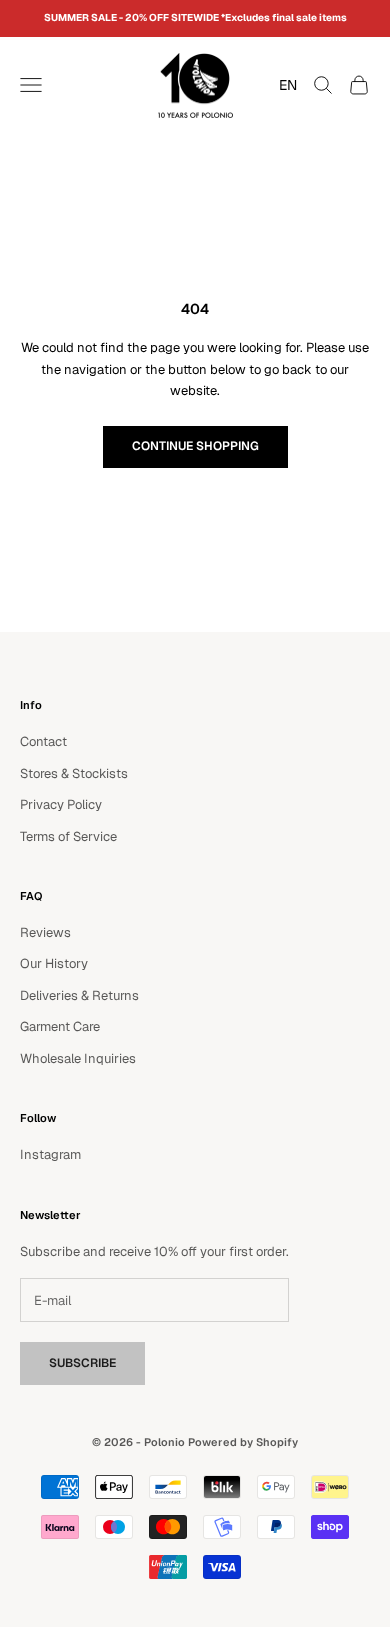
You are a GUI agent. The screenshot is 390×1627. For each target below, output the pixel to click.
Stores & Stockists (74, 773)
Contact (43, 741)
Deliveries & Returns (79, 995)
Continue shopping (195, 446)
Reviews (45, 932)
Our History (54, 963)
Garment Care (60, 1026)
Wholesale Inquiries (78, 1058)
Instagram (50, 1154)
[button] (283, 85)
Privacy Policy (61, 804)
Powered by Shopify (243, 1442)
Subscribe (82, 1363)
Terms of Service (68, 836)
